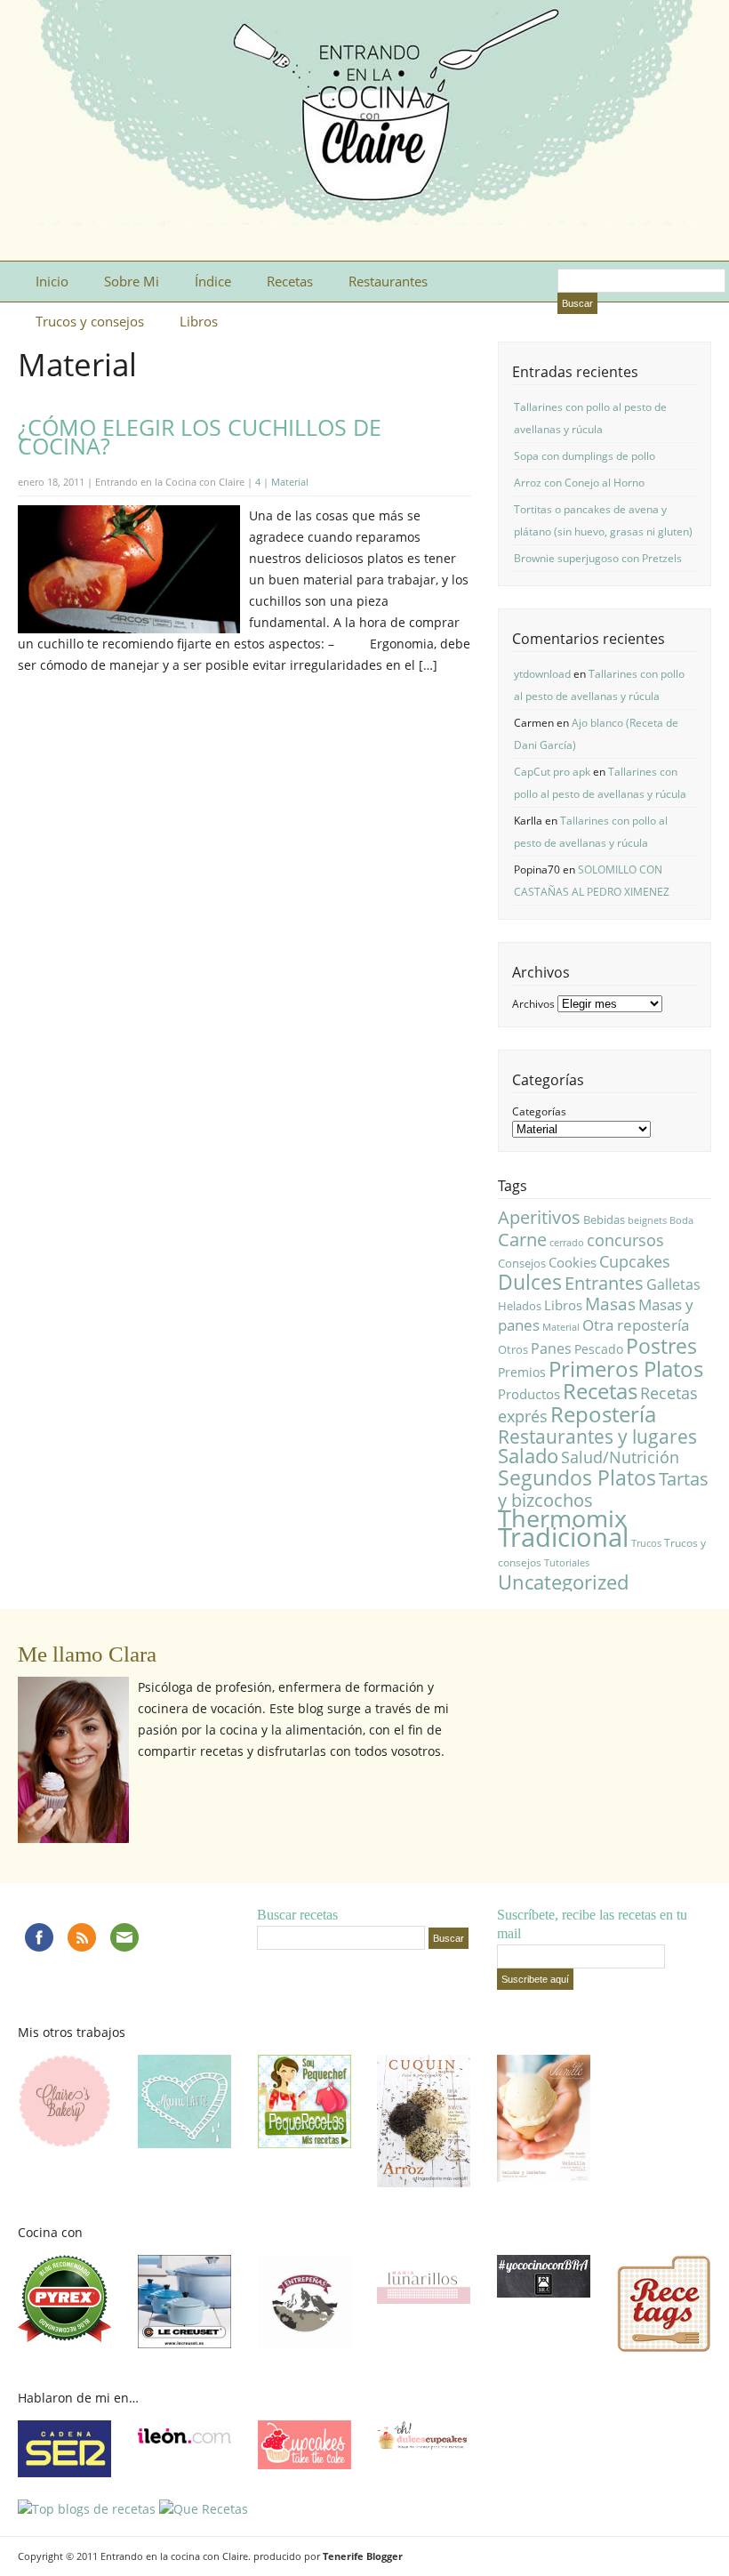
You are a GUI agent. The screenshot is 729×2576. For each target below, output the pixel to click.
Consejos (522, 1263)
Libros (199, 321)
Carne (522, 1240)
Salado (528, 1456)
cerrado (567, 1243)
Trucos (646, 1543)
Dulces (530, 1282)
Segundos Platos (577, 1477)
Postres (661, 1346)
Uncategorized (563, 1582)
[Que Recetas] (204, 2509)
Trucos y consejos (90, 321)
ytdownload (542, 674)
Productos (529, 1394)
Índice (213, 281)
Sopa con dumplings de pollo (585, 456)
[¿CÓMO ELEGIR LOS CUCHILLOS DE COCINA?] (129, 628)
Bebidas (604, 1220)
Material (290, 482)
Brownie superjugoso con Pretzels (598, 558)
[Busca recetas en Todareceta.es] (87, 2509)
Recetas (290, 281)
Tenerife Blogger (363, 2556)
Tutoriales (567, 1563)
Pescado (599, 1349)
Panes (551, 1348)
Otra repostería (636, 1325)
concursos (625, 1240)
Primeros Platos (626, 1368)
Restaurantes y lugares (597, 1437)
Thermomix (562, 1518)
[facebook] (39, 1937)
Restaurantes (388, 281)
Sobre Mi (132, 281)
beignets (647, 1220)
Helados (520, 1306)
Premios (522, 1372)
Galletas (673, 1284)
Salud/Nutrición (620, 1457)
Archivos (533, 1004)
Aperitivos (539, 1217)
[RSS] (82, 1937)
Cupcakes (635, 1261)
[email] (124, 1937)
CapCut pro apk (552, 772)
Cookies (573, 1262)
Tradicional (563, 1537)
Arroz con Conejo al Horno (579, 483)
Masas (610, 1304)
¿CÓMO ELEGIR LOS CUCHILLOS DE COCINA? (200, 436)
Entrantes (604, 1283)
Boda (681, 1220)
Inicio (52, 281)
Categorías (539, 1111)
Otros (513, 1349)
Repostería (603, 1414)
